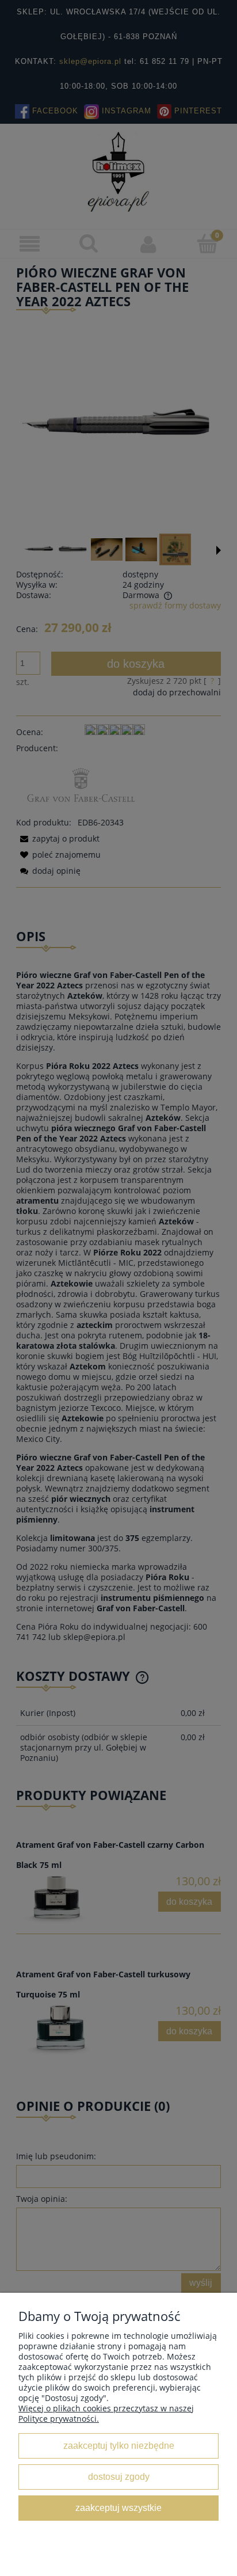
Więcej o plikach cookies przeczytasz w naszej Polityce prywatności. (106, 2413)
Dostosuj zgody (119, 2476)
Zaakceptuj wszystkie (118, 2507)
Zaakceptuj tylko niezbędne (119, 2445)
